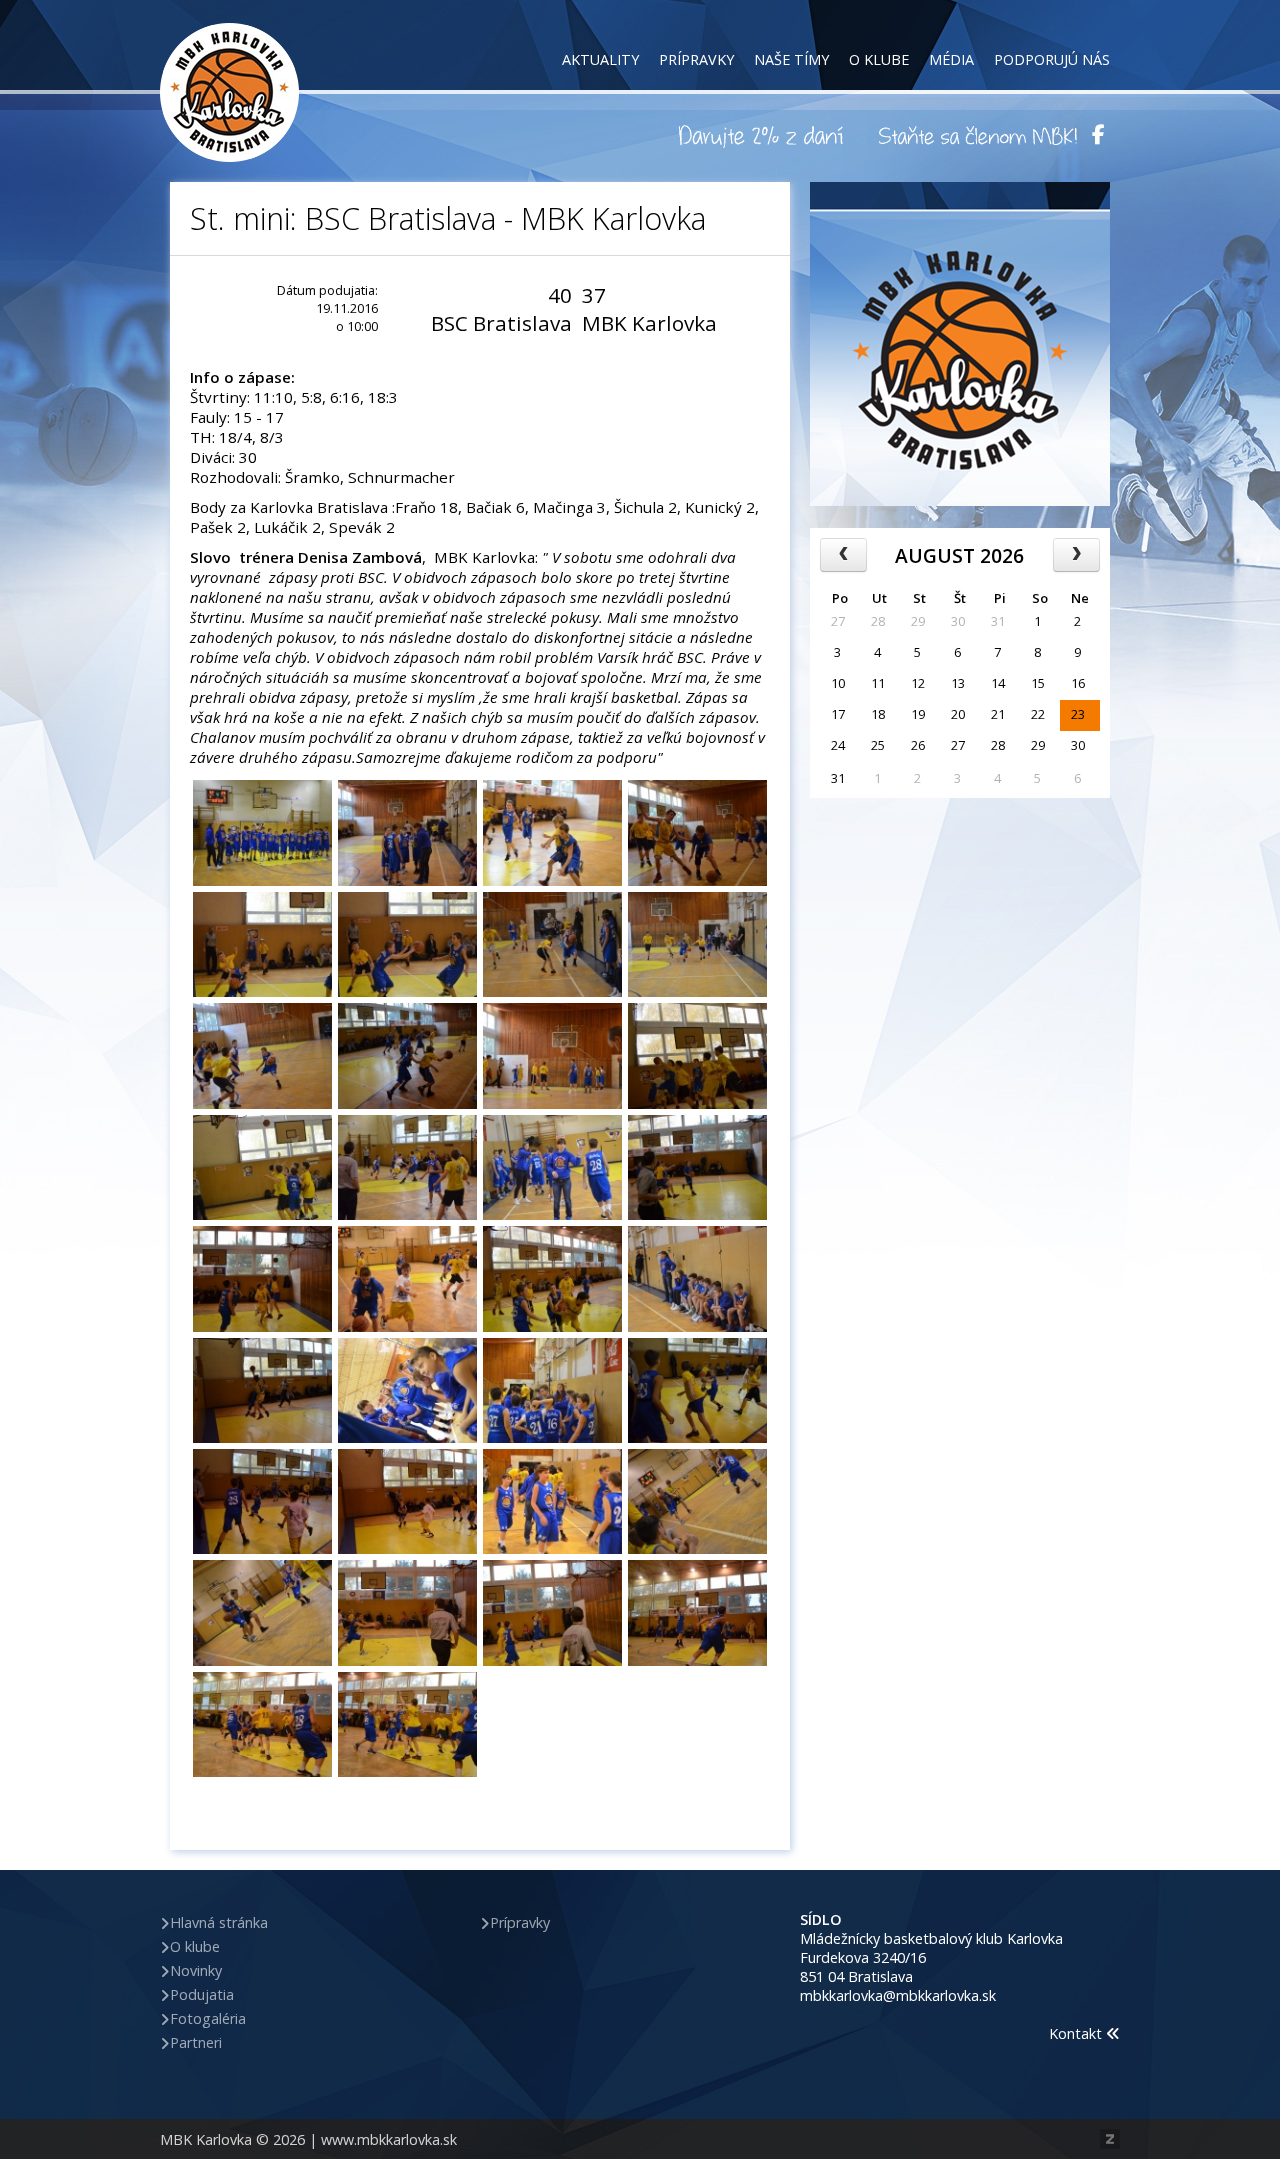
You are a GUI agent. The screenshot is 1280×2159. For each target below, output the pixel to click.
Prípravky (696, 59)
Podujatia (202, 1994)
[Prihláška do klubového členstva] (978, 135)
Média (951, 59)
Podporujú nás (1052, 59)
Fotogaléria (208, 2018)
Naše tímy (791, 59)
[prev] (843, 555)
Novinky (196, 1970)
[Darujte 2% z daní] (764, 135)
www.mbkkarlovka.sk (389, 2139)
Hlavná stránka (219, 1922)
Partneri (196, 2042)
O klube (879, 59)
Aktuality (600, 59)
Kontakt (1077, 2033)
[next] (1076, 555)
